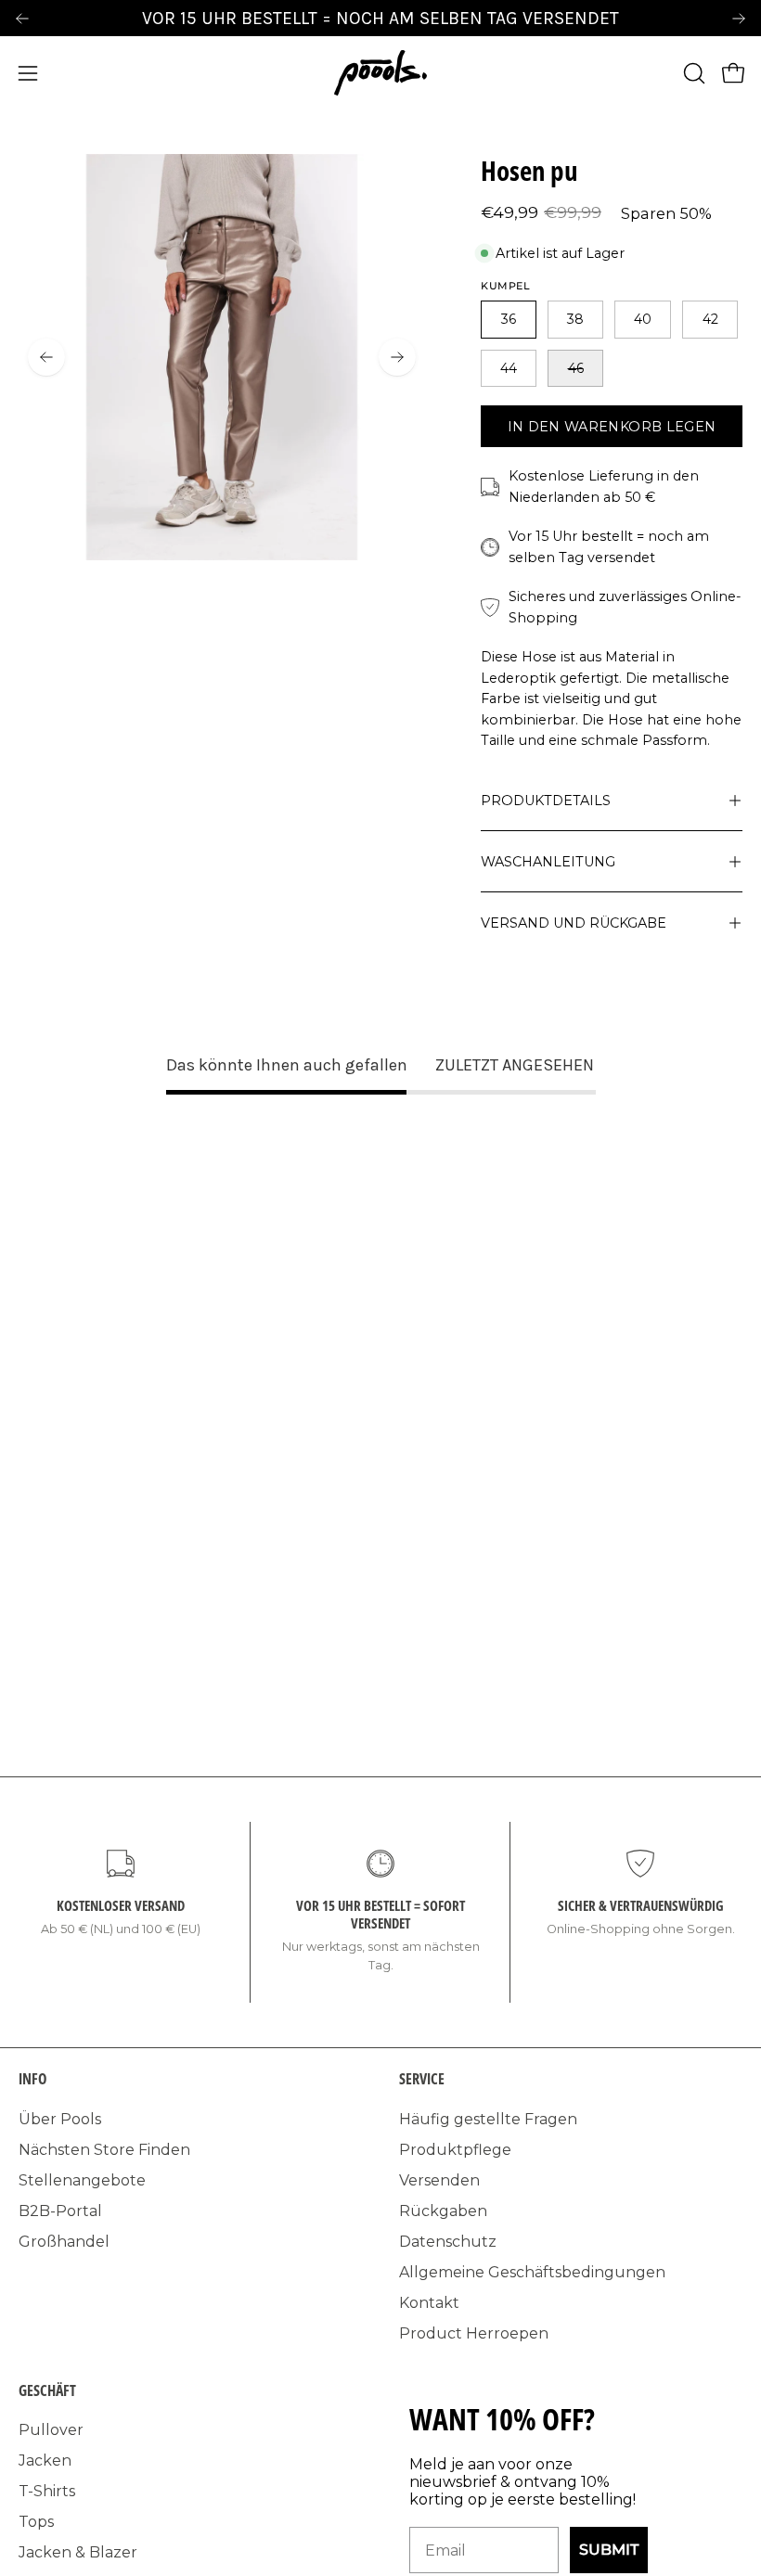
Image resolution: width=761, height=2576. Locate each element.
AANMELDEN (241, 1433)
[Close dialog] (635, 1145)
